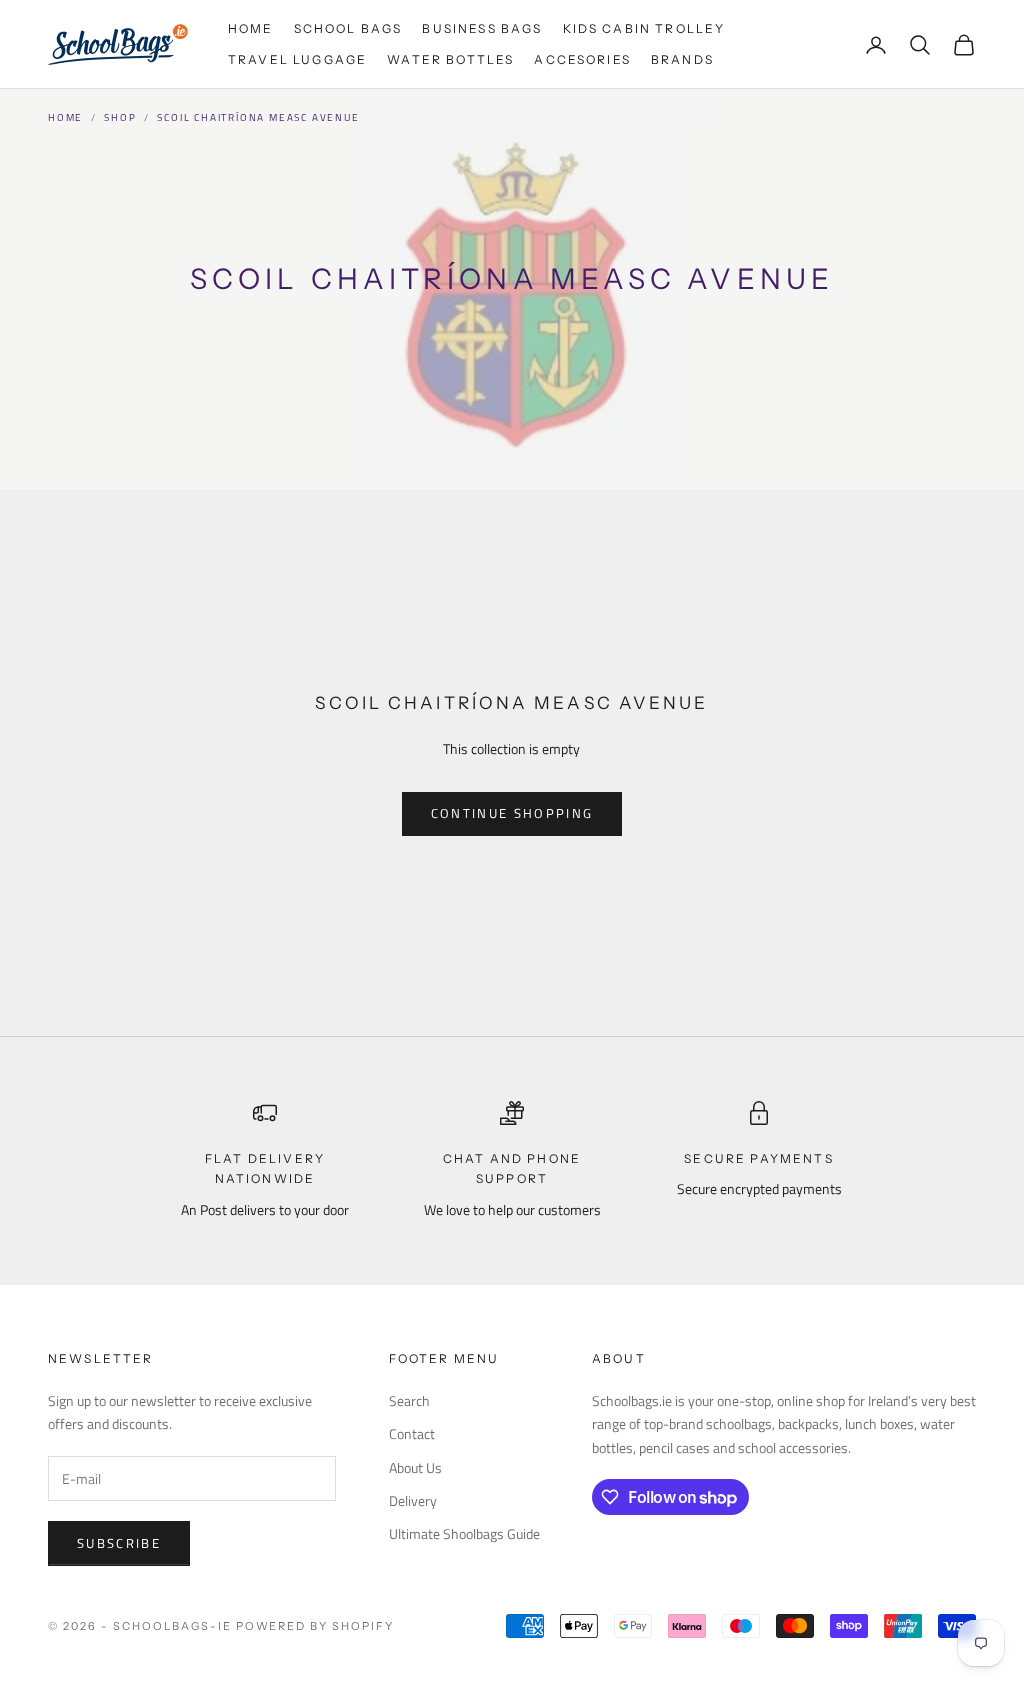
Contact (412, 1433)
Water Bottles (450, 59)
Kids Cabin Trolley (644, 28)
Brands (682, 59)
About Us (415, 1467)
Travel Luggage (297, 59)
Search (409, 1400)
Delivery (413, 1500)
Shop (120, 117)
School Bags (348, 28)
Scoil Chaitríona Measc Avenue (258, 117)
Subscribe (119, 1543)
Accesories (582, 59)
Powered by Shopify (315, 1626)
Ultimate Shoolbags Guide (464, 1533)
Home (251, 28)
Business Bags (482, 28)
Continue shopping (512, 813)
